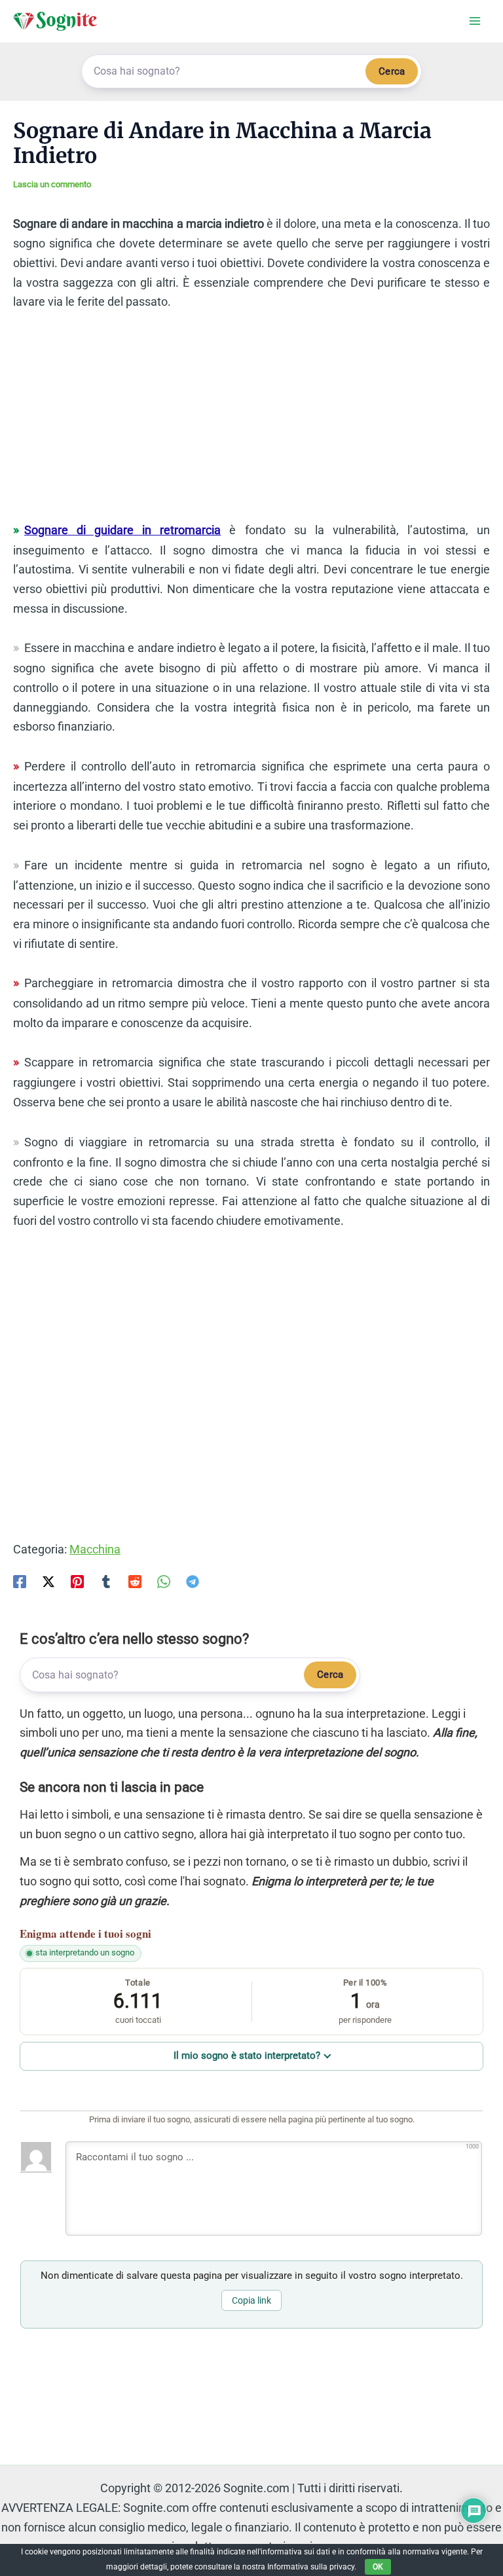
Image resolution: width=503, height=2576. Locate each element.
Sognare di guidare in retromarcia (122, 530)
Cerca (392, 71)
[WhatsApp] (164, 1581)
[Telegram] (193, 1581)
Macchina (95, 1549)
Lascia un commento (52, 184)
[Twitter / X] (48, 1581)
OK (378, 2567)
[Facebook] (20, 1581)
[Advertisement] (251, 422)
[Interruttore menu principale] (475, 21)
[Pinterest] (77, 1581)
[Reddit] (135, 1581)
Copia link (251, 2300)
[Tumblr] (106, 1581)
